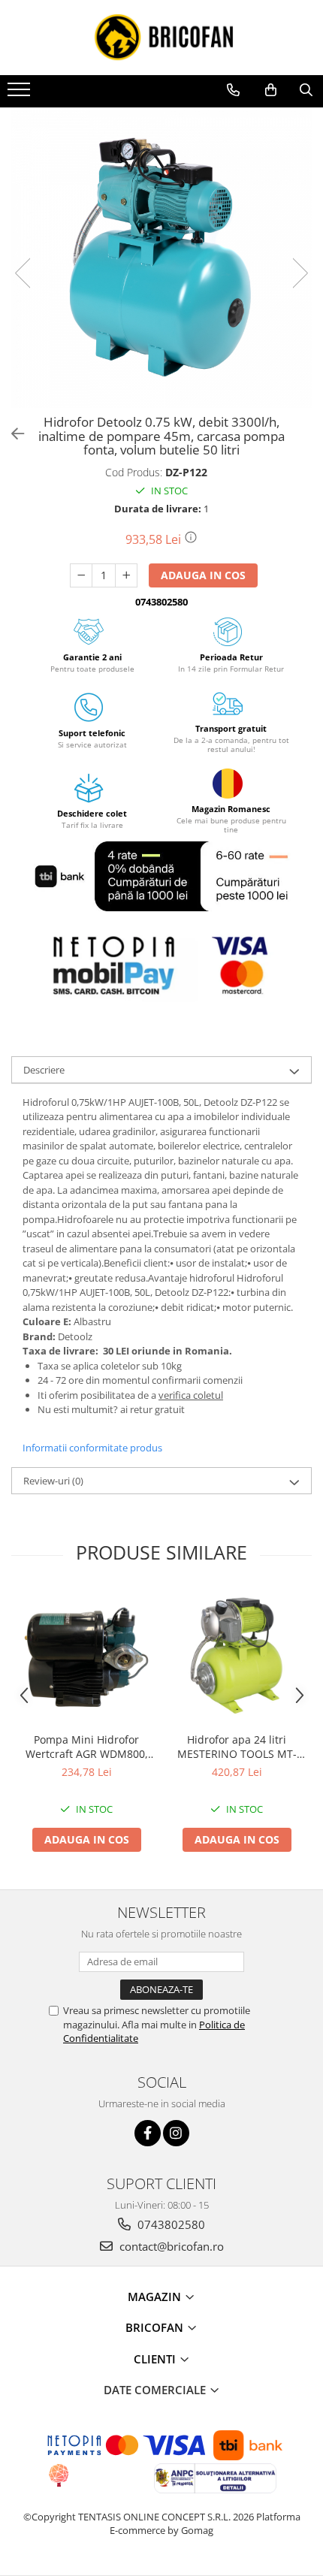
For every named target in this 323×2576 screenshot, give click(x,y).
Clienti (156, 2359)
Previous (23, 273)
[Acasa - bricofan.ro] (161, 38)
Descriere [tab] (44, 1070)
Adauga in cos (203, 575)
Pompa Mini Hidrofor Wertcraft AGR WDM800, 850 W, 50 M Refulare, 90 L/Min (87, 1747)
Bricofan (156, 2327)
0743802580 (170, 2224)
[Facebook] (148, 2133)
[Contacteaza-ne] (233, 90)
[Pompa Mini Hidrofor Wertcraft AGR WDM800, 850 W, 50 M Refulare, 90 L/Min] (86, 1657)
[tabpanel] (161, 258)
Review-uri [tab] (53, 1481)
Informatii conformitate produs (92, 1448)
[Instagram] (176, 2133)
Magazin (156, 2297)
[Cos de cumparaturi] (271, 90)
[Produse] (21, 94)
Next (300, 273)
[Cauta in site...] (306, 90)
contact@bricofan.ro (170, 2246)
